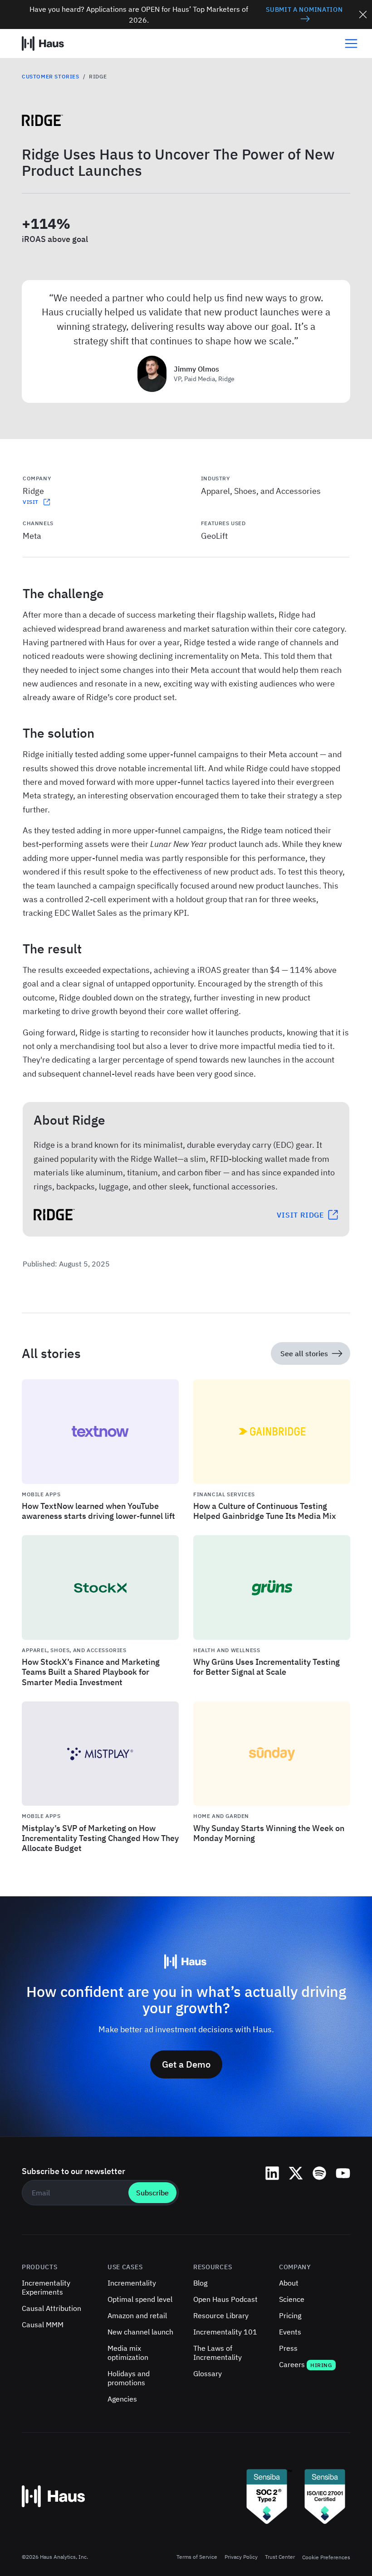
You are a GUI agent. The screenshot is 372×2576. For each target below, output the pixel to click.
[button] (348, 43)
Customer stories (51, 76)
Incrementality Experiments (46, 2287)
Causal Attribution (51, 2308)
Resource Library (221, 2315)
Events (290, 2332)
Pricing (290, 2315)
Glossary (208, 2373)
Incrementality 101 (225, 2332)
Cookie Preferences (326, 2557)
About (289, 2283)
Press (288, 2348)
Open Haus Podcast (225, 2299)
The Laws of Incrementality (218, 2353)
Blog (200, 2283)
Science (292, 2299)
